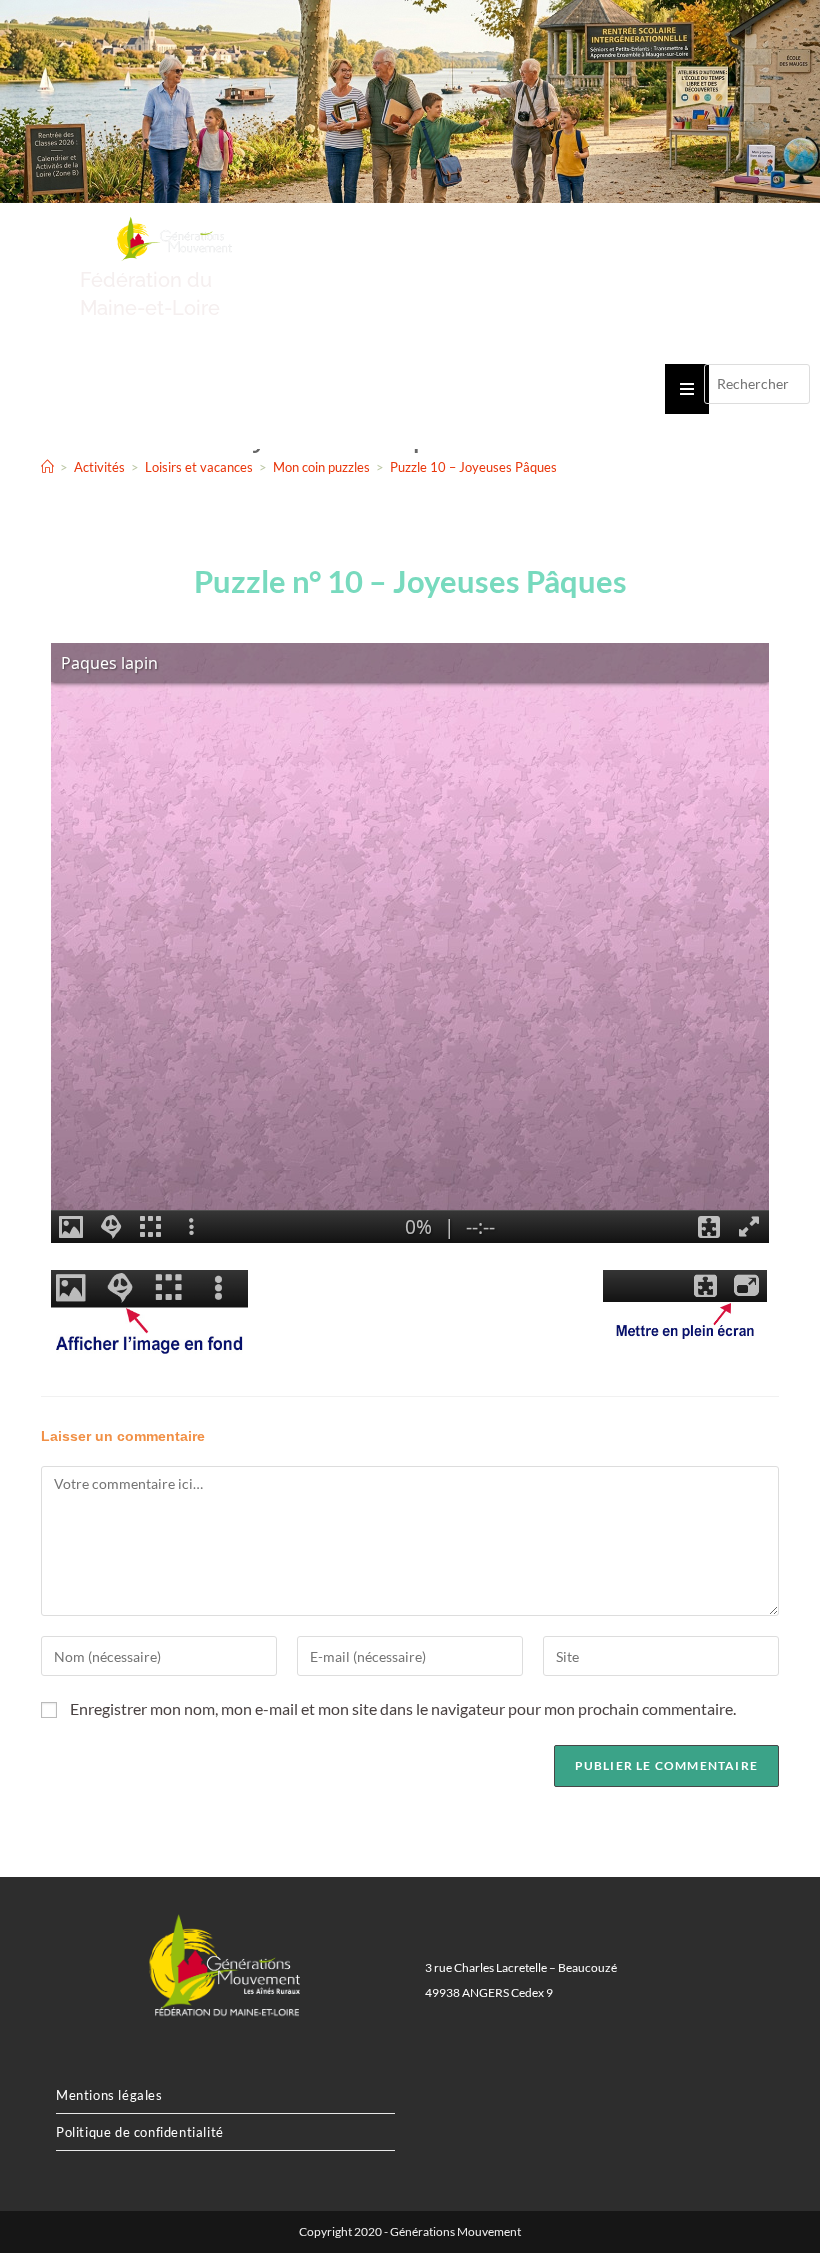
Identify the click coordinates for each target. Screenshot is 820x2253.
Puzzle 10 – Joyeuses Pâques (473, 467)
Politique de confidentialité (140, 2132)
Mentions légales (109, 2095)
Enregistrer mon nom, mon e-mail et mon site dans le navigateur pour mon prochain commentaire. (403, 1708)
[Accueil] (47, 467)
